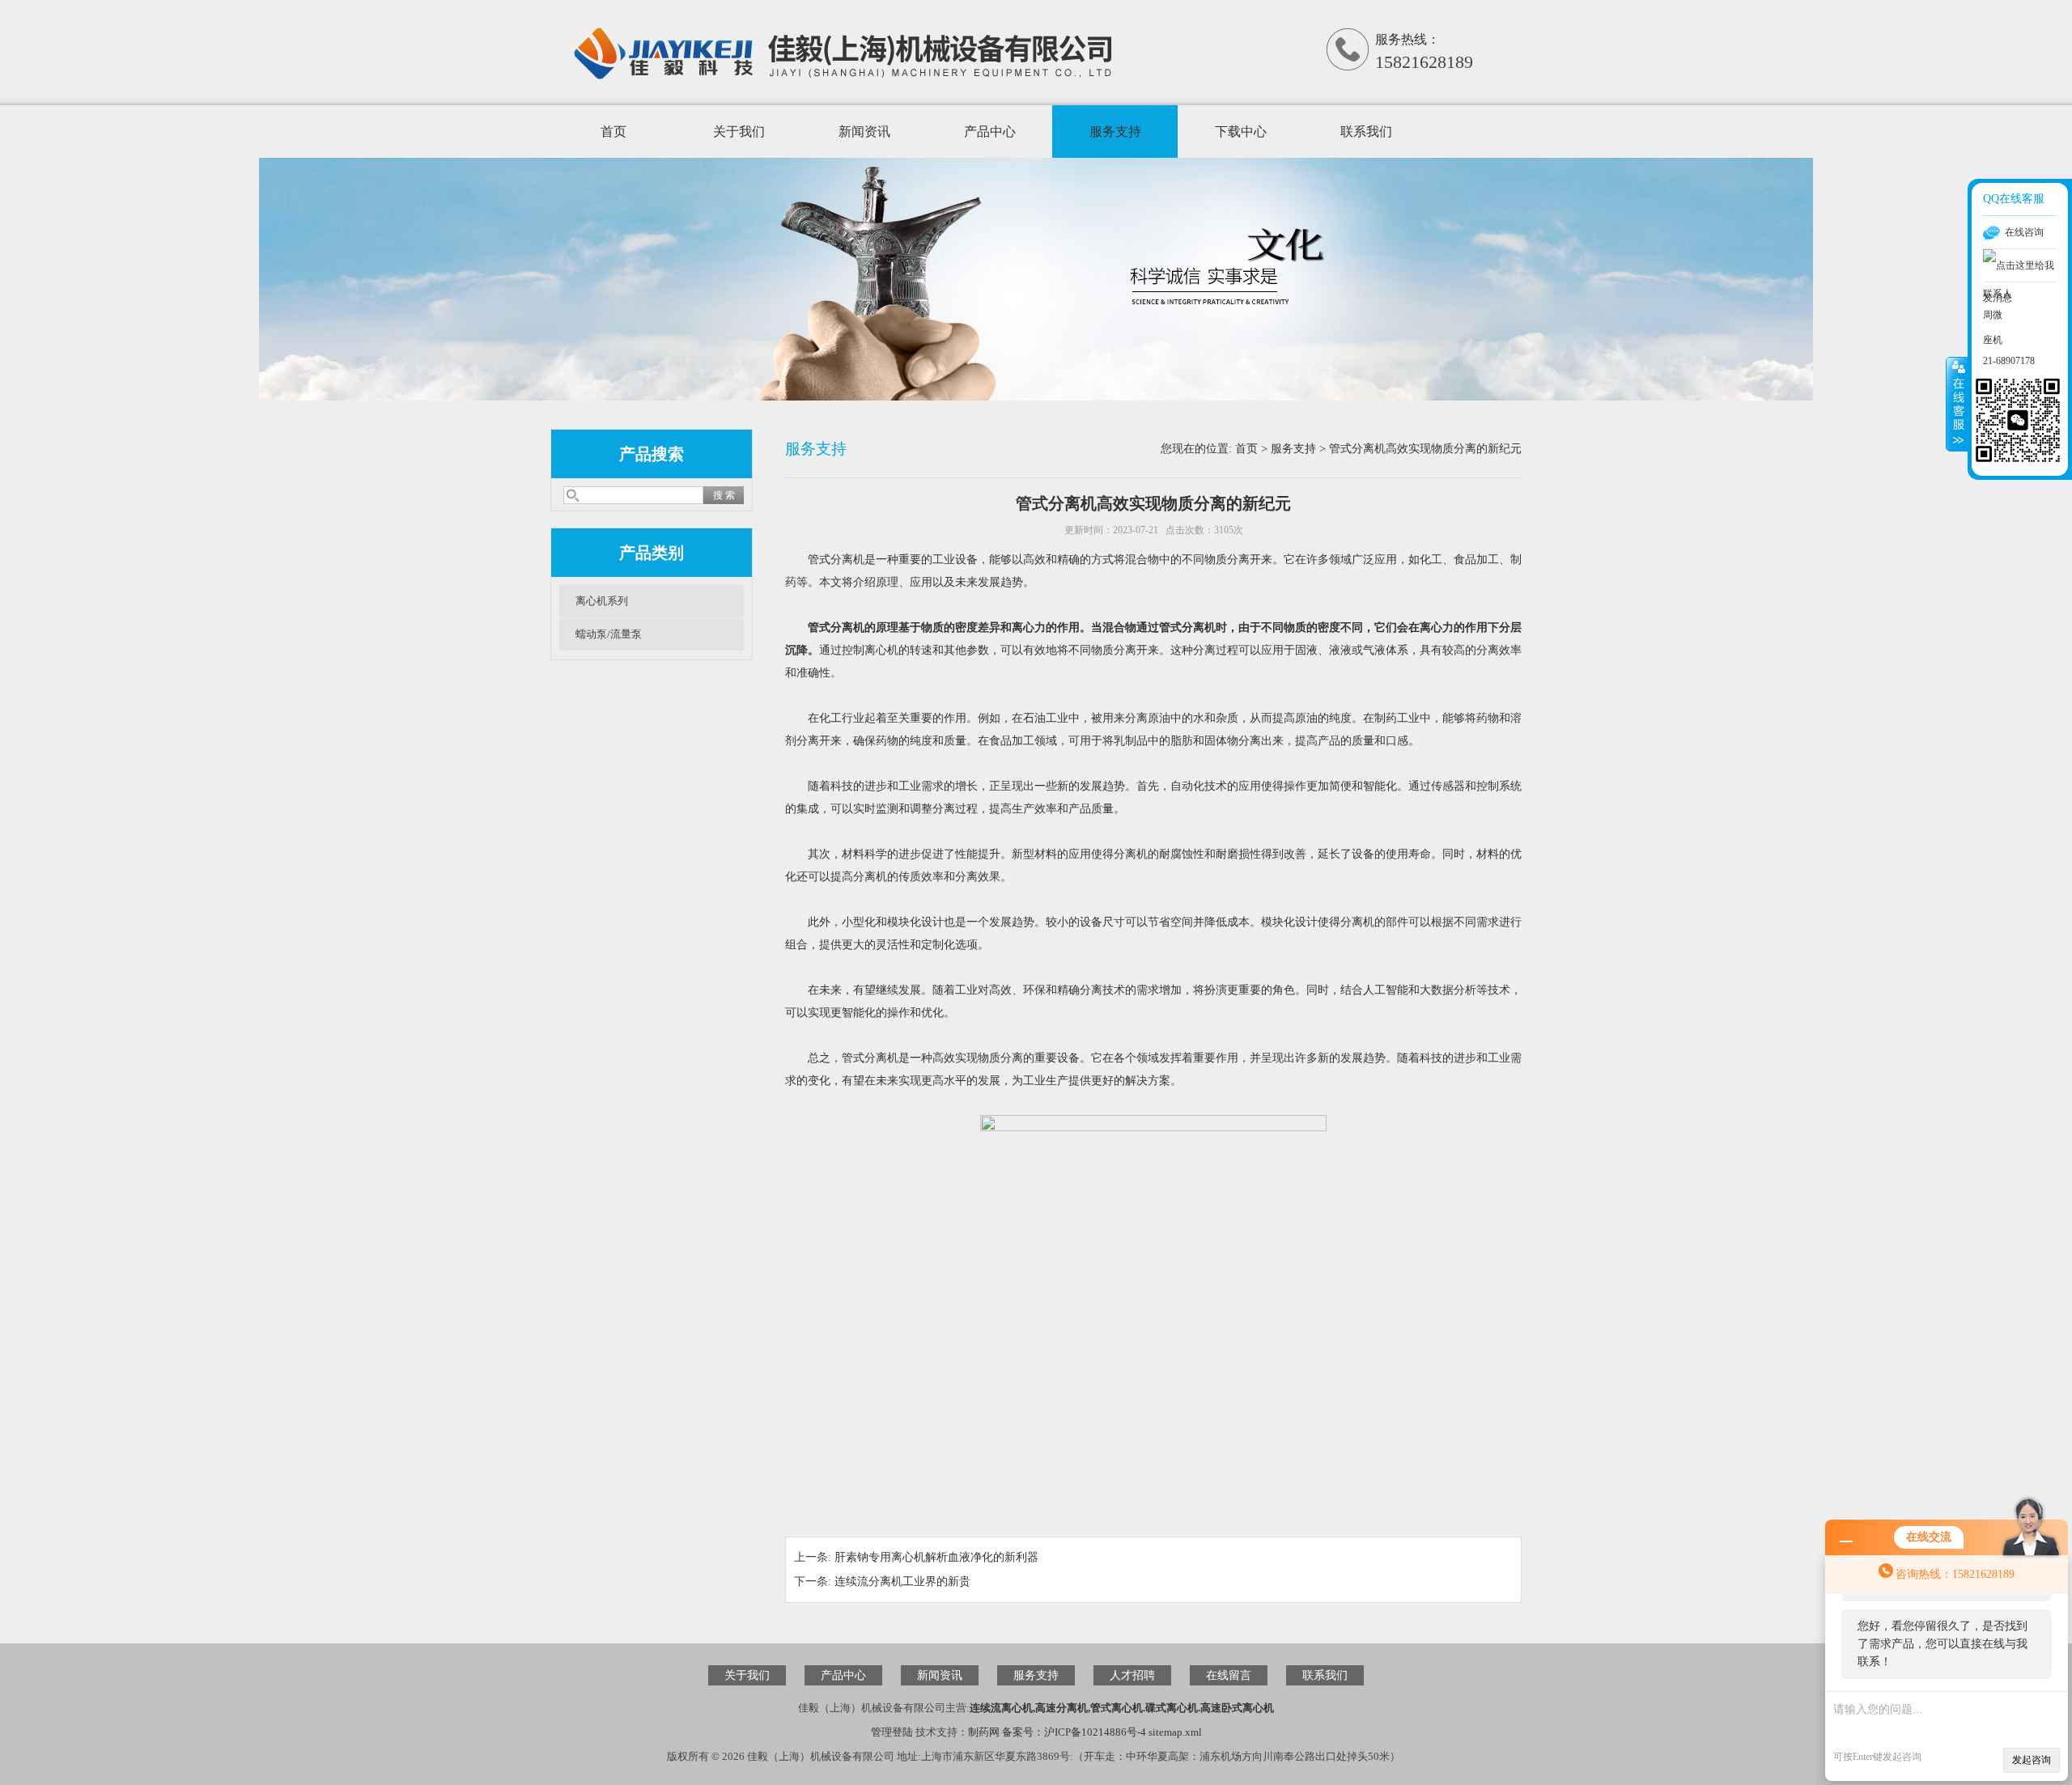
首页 (614, 131)
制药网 (984, 1732)
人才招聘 (1132, 1675)
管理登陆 (892, 1732)
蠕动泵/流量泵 (609, 634)
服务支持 (1115, 131)
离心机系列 (602, 601)
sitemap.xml (1175, 1732)
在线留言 (1229, 1675)
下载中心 (1241, 131)
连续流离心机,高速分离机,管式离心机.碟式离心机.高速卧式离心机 (1122, 1708)
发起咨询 (2032, 1760)
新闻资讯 (864, 131)
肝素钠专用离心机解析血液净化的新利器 (936, 1557)
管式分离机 (836, 628)
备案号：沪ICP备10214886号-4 (1074, 1732)
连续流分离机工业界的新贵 (902, 1581)
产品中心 (990, 131)
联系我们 (1366, 131)
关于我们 (739, 131)
